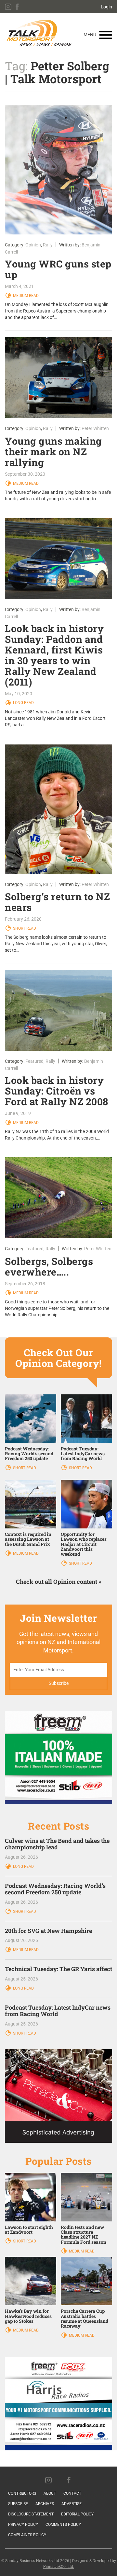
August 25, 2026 (21, 1979)
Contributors (22, 2493)
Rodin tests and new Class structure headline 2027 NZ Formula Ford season (84, 2235)
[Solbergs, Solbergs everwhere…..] (58, 1198)
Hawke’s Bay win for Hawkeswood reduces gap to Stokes (28, 2316)
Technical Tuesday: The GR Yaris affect (58, 1969)
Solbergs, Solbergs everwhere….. (49, 1266)
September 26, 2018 (25, 1284)
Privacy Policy (23, 2525)
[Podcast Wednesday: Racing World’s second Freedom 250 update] (31, 1418)
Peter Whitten (95, 428)
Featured (34, 1061)
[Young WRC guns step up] (58, 170)
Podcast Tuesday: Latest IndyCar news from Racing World (83, 1454)
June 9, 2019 (18, 1113)
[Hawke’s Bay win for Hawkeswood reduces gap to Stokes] (31, 2281)
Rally (48, 245)
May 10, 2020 (19, 694)
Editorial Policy (77, 2514)
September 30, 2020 (25, 474)
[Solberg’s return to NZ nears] (58, 809)
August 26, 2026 (21, 1857)
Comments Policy (63, 2525)
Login (106, 7)
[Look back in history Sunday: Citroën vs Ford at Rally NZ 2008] (58, 1010)
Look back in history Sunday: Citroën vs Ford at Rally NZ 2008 (57, 1091)
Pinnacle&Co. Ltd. (59, 2567)
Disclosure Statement (31, 2514)
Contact (72, 2493)
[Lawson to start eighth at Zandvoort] (31, 2196)
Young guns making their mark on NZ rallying (53, 452)
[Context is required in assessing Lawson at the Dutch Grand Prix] (31, 1504)
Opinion (33, 245)
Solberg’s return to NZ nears (57, 902)
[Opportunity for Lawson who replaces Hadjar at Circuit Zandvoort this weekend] (86, 1504)
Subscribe (18, 2504)
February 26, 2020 (23, 919)
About (50, 2493)
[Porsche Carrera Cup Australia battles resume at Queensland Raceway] (86, 2281)
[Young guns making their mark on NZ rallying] (58, 378)
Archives (45, 2504)
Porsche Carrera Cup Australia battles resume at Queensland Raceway (84, 2318)
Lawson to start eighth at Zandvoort (29, 2230)
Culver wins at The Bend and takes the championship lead (57, 1844)
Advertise (71, 2504)
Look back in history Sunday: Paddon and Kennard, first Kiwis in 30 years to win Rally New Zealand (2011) (54, 655)
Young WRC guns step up (58, 269)
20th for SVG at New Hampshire (48, 1931)
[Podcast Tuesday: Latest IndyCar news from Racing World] (86, 1418)
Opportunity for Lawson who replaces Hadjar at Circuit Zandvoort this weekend (84, 1544)
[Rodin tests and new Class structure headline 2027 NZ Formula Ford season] (86, 2196)
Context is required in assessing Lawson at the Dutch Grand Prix (28, 1539)
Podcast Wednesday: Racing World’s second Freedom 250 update (29, 1454)
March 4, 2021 (19, 286)
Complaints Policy (27, 2535)
